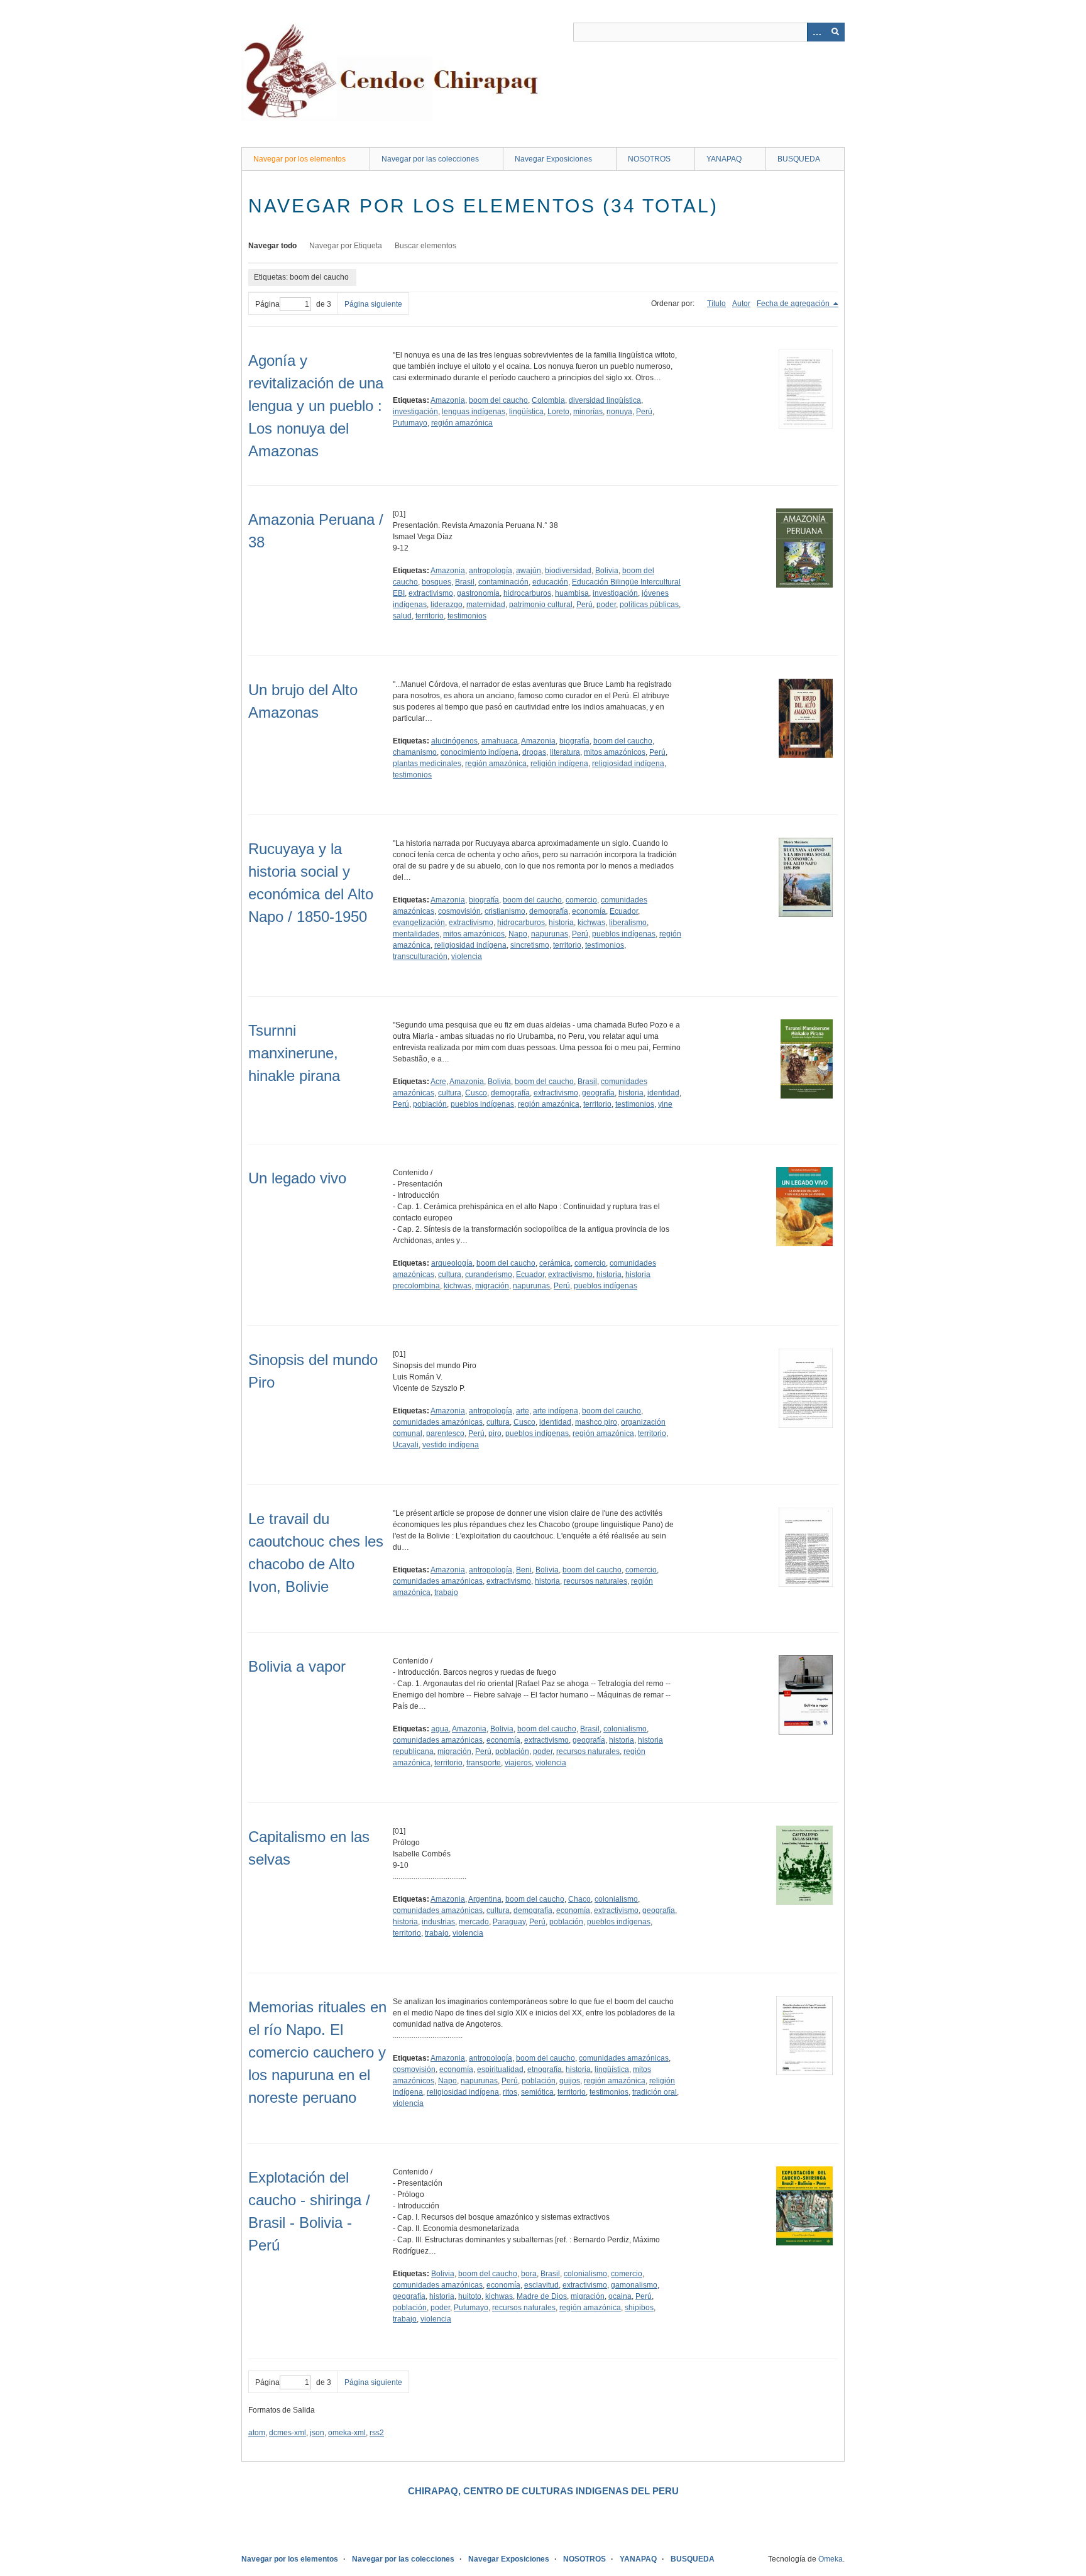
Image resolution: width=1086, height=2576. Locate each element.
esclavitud (541, 2285)
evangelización (419, 923)
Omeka (831, 2559)
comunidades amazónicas (438, 1422)
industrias (438, 1922)
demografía (549, 911)
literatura (565, 752)
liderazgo (447, 605)
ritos (510, 2092)
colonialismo (625, 1729)
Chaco (579, 1899)
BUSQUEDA (799, 159)
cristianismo (505, 911)
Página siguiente (373, 304)
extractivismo (431, 593)
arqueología (452, 1263)
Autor (741, 304)
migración (492, 1286)
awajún (529, 571)
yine (665, 1104)
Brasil (465, 582)
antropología (491, 571)
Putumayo (410, 423)
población (430, 1104)
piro (495, 1433)
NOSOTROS (649, 159)
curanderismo (489, 1274)
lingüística (526, 412)
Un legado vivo (297, 1178)
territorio (430, 616)
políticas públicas (649, 605)
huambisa (572, 593)
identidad (663, 1093)
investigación (415, 412)
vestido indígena (451, 1445)
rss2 (377, 2433)
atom (257, 2433)
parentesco (445, 1433)
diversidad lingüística (605, 400)
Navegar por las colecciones (430, 159)
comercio (581, 900)
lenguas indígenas (474, 412)
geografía (598, 1093)
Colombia (548, 400)
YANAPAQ (724, 159)
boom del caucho (498, 400)
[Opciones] (816, 32)
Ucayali (406, 1445)
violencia (467, 956)
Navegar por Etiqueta (346, 246)
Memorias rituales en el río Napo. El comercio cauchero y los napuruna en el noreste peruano (317, 2052)
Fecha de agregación (794, 304)
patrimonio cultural (541, 605)
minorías (588, 412)
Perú (644, 412)
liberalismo (628, 923)
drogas (534, 752)
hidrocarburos (527, 593)
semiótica (537, 2092)
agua (440, 1729)
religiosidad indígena (628, 764)
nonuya (619, 412)
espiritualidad (500, 2069)
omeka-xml (347, 2433)
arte (523, 1411)
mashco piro (596, 1422)
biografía (574, 741)
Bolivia (607, 571)
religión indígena (559, 764)
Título (716, 304)
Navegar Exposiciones (553, 159)
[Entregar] (835, 32)
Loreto (558, 412)
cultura (450, 1093)
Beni (524, 1570)
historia (561, 923)
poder (606, 605)
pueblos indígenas (624, 934)
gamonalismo (634, 2285)
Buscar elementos (425, 246)
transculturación (420, 956)
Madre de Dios (542, 2296)
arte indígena (556, 1411)
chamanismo (415, 752)
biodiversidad (568, 571)
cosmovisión (459, 911)
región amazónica (462, 423)
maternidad (486, 605)
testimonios (467, 616)
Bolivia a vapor (297, 1666)
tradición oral (655, 2092)
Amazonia (448, 400)
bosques (436, 582)
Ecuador (624, 911)
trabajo (446, 1592)
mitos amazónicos (615, 752)
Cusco (476, 1093)
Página (267, 304)
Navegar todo (272, 246)
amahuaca (500, 741)
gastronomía (478, 593)
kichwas (591, 923)
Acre (438, 1082)
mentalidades (416, 934)
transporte (484, 1763)
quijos (570, 2081)
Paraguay (509, 1922)
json (317, 2433)
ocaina (620, 2296)
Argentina (485, 1899)
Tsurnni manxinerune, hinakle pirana (294, 1053)
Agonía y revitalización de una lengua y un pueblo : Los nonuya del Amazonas (316, 406)
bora (529, 2274)
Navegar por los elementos (299, 159)
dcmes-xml (288, 2433)
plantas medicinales (427, 764)
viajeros (518, 1763)
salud (402, 616)
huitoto (470, 2296)
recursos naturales (595, 1581)
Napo (518, 934)
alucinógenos (454, 741)
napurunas (550, 934)
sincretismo (530, 945)
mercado (474, 1922)
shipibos (639, 2308)
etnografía (545, 2069)
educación (550, 582)
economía (589, 911)
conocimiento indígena (480, 752)
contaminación (503, 582)
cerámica (555, 1263)
